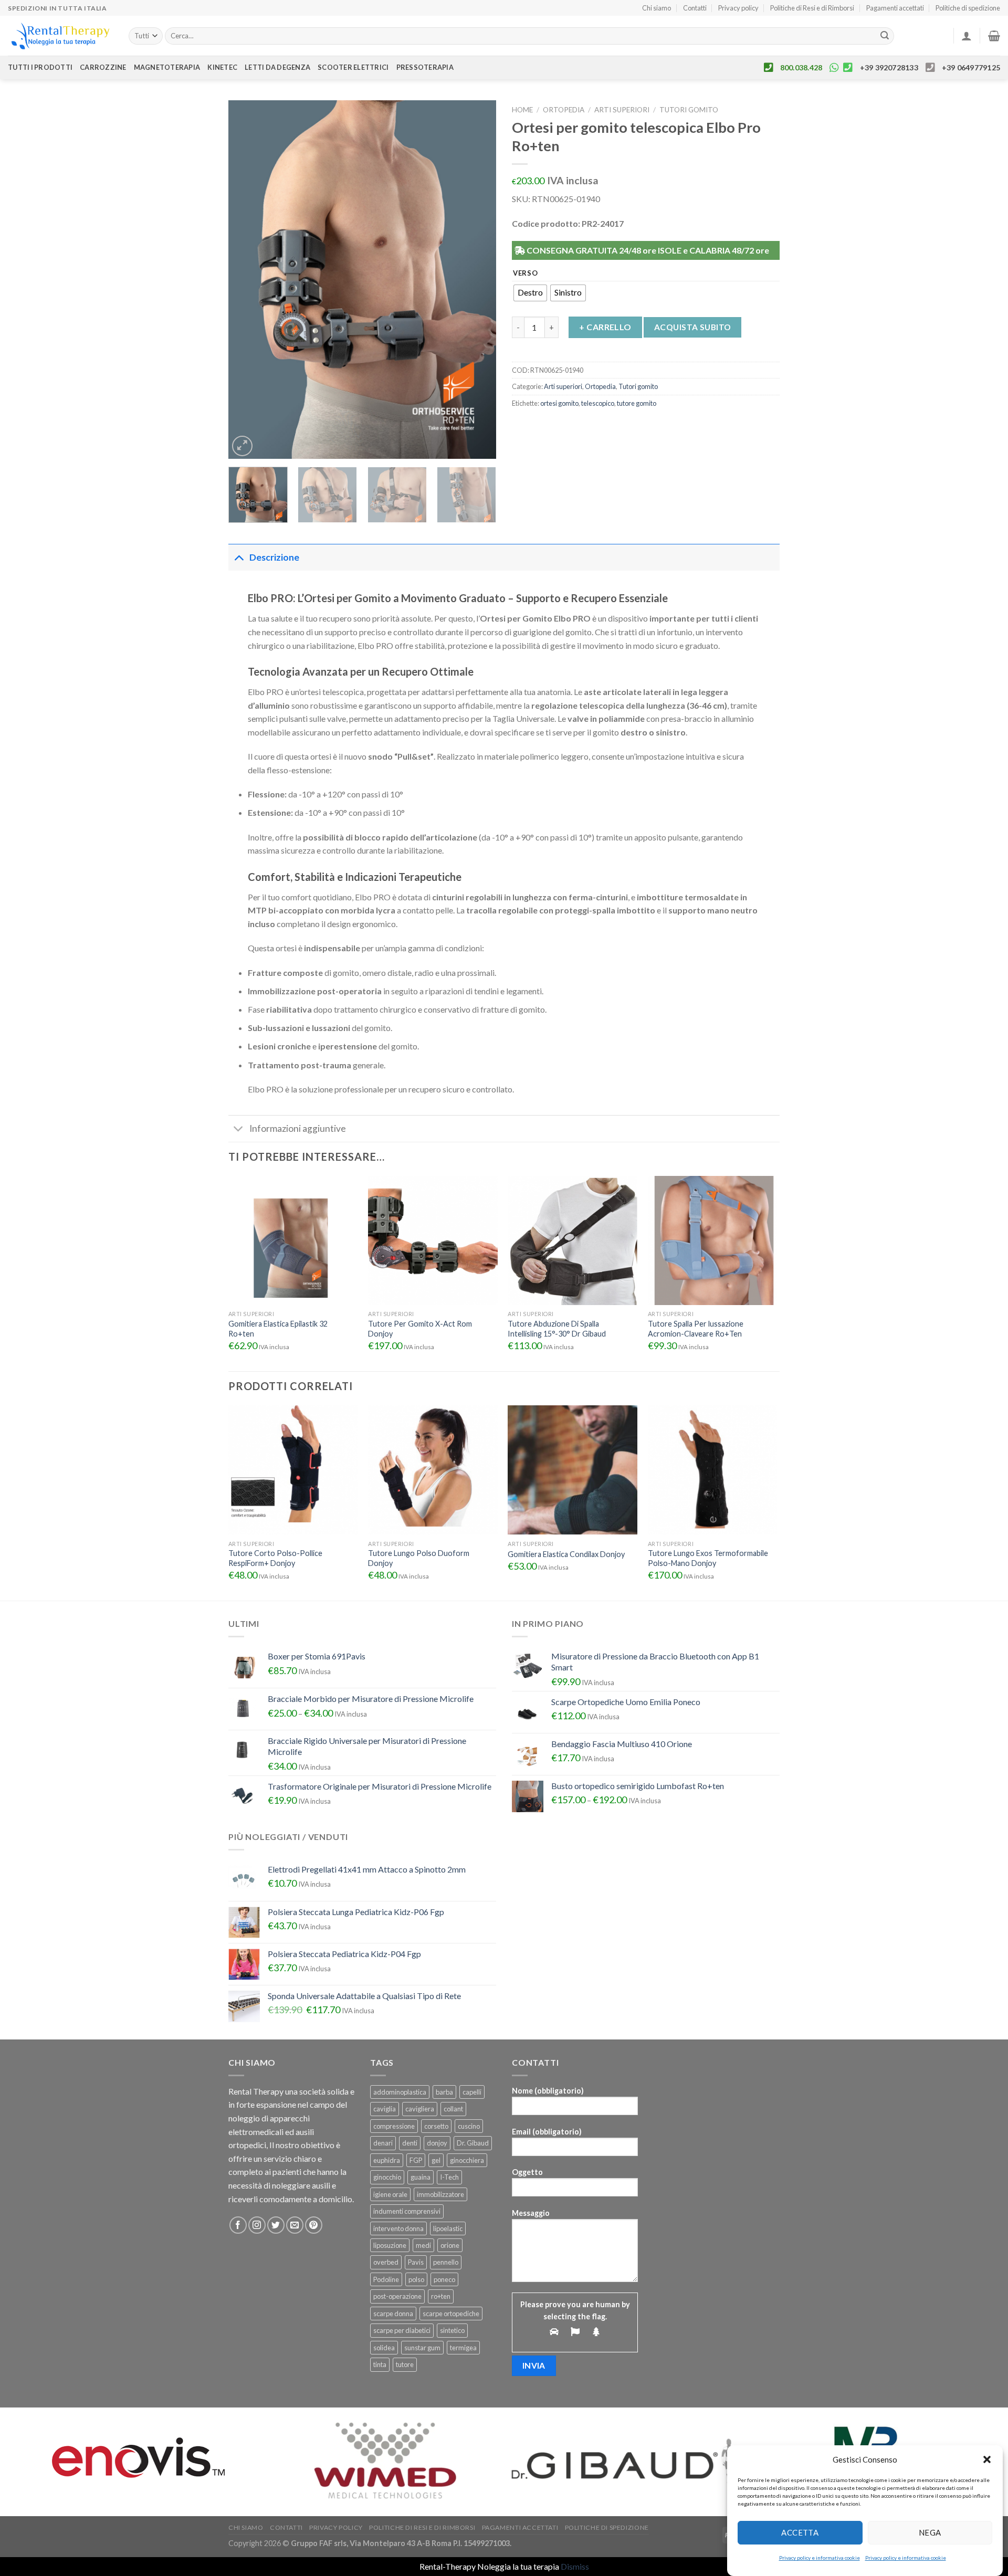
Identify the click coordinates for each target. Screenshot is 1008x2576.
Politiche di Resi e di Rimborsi (812, 8)
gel (436, 2160)
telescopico (598, 403)
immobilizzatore (440, 2194)
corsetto (436, 2126)
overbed (386, 2262)
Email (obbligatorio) (547, 2132)
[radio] (530, 293)
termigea (463, 2348)
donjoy (437, 2143)
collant (453, 2109)
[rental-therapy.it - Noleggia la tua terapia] (60, 36)
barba (444, 2092)
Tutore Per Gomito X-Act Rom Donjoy (420, 1329)
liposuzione (390, 2245)
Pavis (416, 2262)
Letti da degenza (277, 67)
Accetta (800, 2532)
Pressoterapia (425, 67)
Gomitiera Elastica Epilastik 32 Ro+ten (278, 1329)
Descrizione (274, 557)
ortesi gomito (559, 403)
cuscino (469, 2126)
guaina (421, 2177)
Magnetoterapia (167, 67)
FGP (416, 2160)
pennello (446, 2262)
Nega (930, 2532)
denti (410, 2143)
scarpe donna (393, 2314)
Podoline (386, 2279)
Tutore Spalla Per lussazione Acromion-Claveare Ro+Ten (696, 1329)
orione (450, 2245)
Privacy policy (738, 8)
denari (383, 2143)
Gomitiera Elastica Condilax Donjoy (566, 1554)
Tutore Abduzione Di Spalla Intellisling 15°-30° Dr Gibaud (557, 1329)
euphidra (387, 2160)
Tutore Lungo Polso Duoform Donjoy (419, 1558)
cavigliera (420, 2109)
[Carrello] (994, 36)
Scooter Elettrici (353, 67)
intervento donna (398, 2228)
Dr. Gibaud (473, 2143)
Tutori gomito (689, 110)
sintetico (452, 2330)
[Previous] (247, 279)
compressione (394, 2126)
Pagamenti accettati (895, 8)
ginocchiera (467, 2160)
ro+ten (441, 2296)
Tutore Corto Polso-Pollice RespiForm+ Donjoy (275, 1558)
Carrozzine (103, 67)
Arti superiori (622, 110)
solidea (384, 2348)
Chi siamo (657, 8)
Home (522, 110)
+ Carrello (605, 327)
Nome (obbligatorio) (548, 2091)
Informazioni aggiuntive (298, 1128)
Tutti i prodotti (40, 67)
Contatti (695, 8)
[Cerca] (885, 36)
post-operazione (397, 2296)
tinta (380, 2364)
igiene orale (390, 2194)
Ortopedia (564, 110)
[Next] (478, 279)
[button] (987, 2459)
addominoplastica (400, 2092)
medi (423, 2245)
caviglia (385, 2109)
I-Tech (449, 2177)
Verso (526, 274)
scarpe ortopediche (451, 2314)
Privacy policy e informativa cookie (820, 2558)
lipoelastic (448, 2228)
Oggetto (527, 2172)
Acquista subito (693, 327)
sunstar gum (422, 2348)
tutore (405, 2364)
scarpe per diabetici (402, 2330)
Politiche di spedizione (968, 8)
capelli (472, 2092)
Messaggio (531, 2213)
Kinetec (222, 67)
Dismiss (575, 2566)
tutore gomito (637, 403)
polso (416, 2279)
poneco (444, 2279)
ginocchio (387, 2177)
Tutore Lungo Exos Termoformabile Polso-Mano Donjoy (708, 1558)
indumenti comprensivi (407, 2211)
